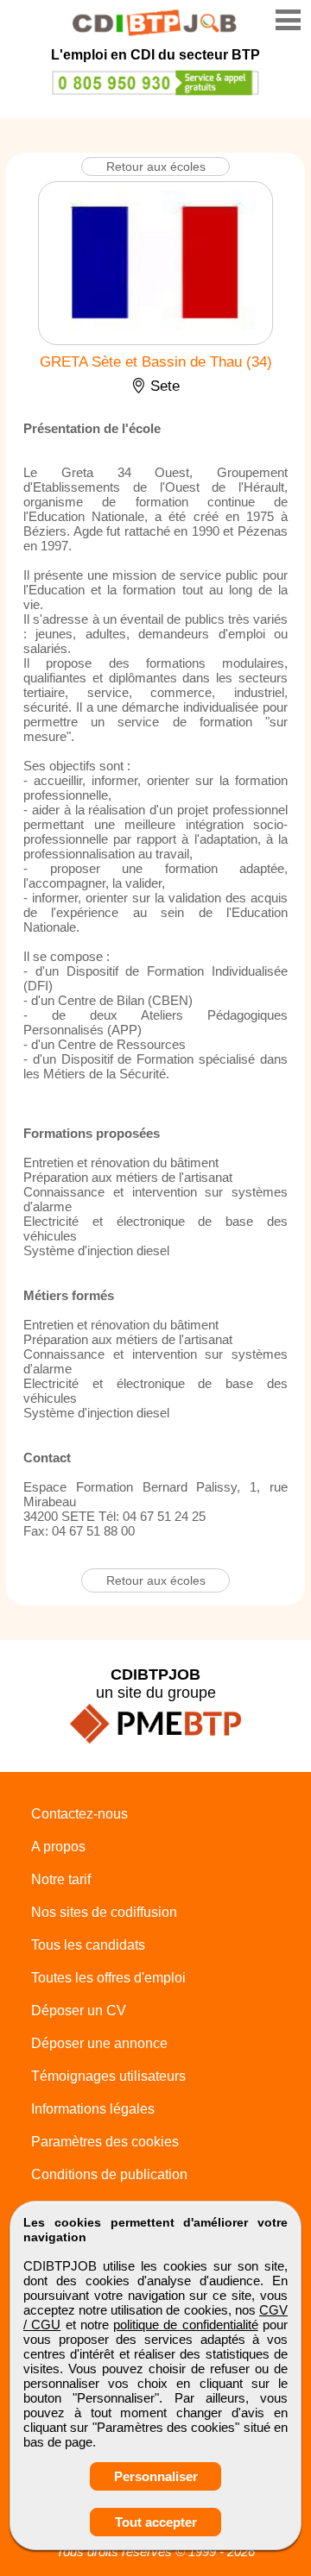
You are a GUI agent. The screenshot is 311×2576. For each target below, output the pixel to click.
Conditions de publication (109, 2174)
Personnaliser (156, 2476)
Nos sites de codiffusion (104, 1912)
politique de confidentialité (186, 2325)
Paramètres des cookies (105, 2142)
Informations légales (93, 2109)
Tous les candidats (88, 1945)
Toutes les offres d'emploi (108, 1978)
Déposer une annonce (99, 2043)
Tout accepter (156, 2522)
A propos (58, 1847)
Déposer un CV (79, 2011)
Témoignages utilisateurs (108, 2076)
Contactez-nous (79, 1814)
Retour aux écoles (156, 166)
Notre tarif (61, 1879)
